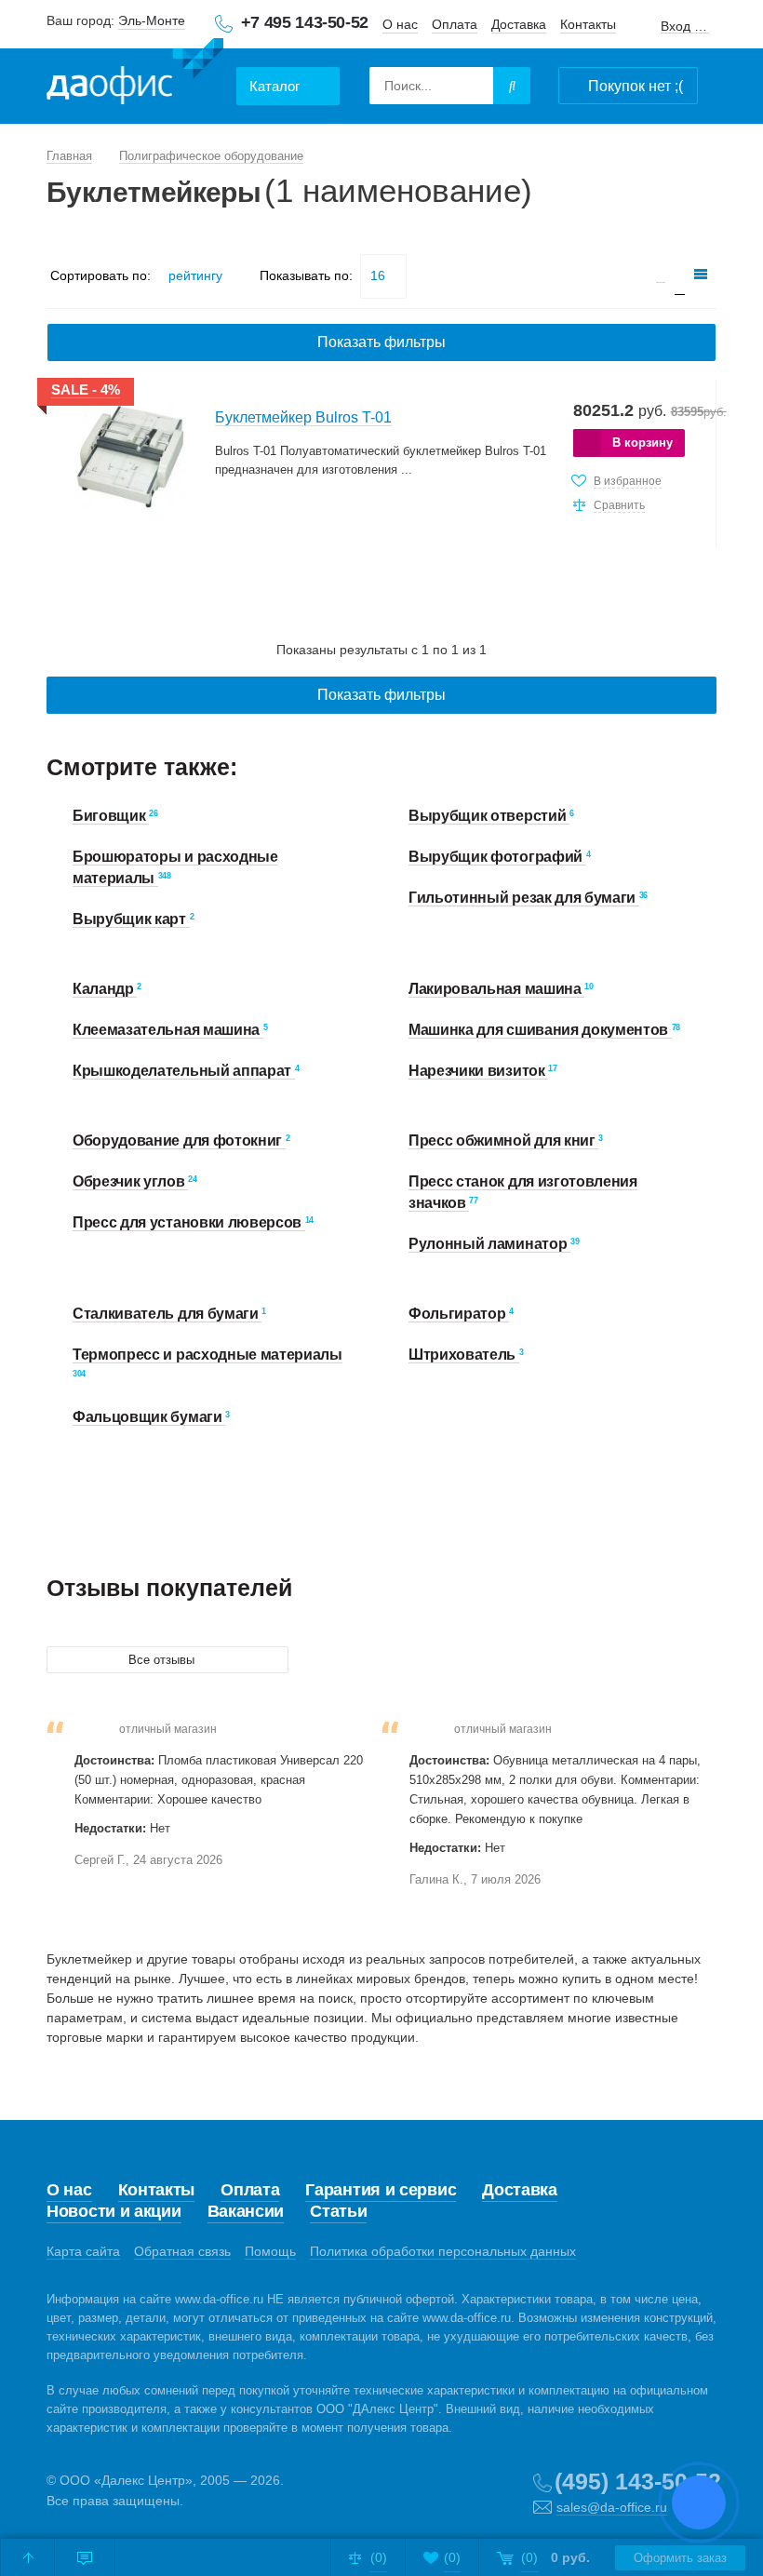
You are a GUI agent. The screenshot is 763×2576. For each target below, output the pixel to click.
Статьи (338, 2211)
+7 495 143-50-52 (305, 22)
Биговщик (111, 816)
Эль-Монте (152, 20)
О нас (400, 24)
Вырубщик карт (131, 919)
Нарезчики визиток (478, 1071)
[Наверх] (28, 2557)
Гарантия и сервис (381, 2190)
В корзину (643, 443)
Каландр (105, 989)
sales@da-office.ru (612, 2507)
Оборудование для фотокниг (179, 1140)
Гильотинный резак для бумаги (524, 898)
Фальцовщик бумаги (149, 1417)
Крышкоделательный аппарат (184, 1071)
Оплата (455, 24)
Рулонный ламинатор (489, 1244)
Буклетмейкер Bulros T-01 (303, 417)
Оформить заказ (680, 2558)
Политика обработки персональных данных (443, 2251)
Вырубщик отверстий (489, 816)
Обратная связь (182, 2251)
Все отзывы (163, 1660)
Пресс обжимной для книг (503, 1140)
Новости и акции (114, 2211)
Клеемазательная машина (168, 1030)
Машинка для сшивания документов (540, 1030)
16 (378, 275)
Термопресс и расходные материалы (207, 1355)
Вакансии (246, 2211)
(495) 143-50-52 (638, 2481)
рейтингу (195, 275)
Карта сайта (83, 2251)
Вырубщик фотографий (497, 857)
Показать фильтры (381, 342)
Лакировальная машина (496, 989)
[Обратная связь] (85, 2557)
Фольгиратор (459, 1314)
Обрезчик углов (130, 1181)
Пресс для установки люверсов (189, 1222)
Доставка (519, 24)
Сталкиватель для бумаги (167, 1314)
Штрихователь (464, 1355)
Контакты (588, 24)
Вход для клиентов (685, 27)
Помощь (270, 2251)
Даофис (135, 75)
